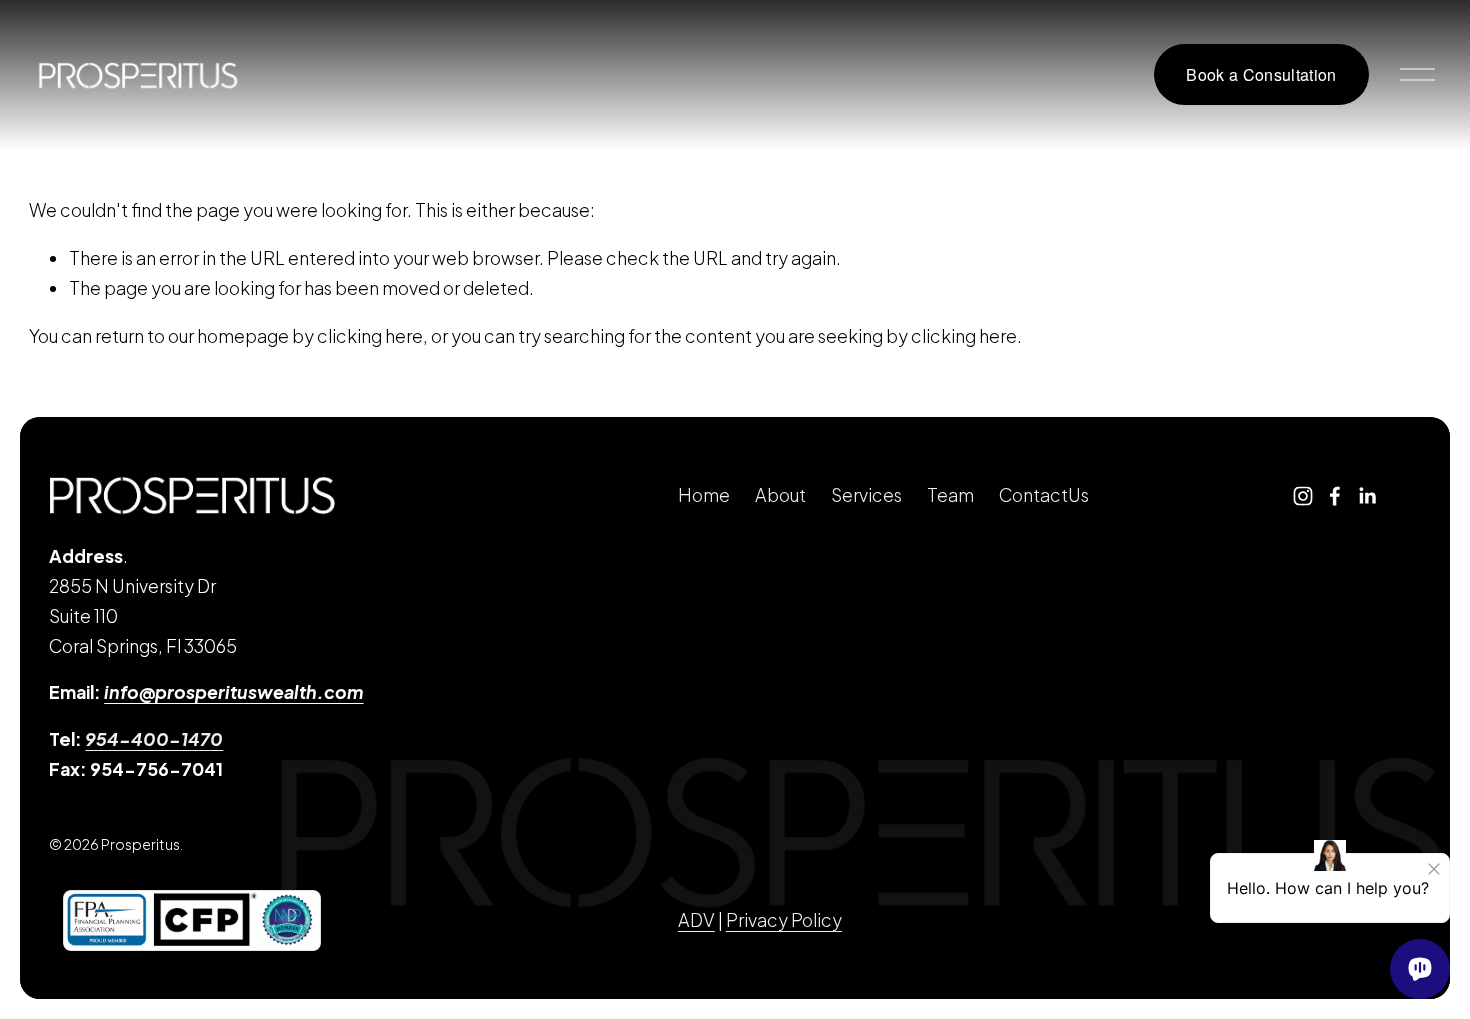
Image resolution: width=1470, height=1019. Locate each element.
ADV (696, 920)
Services (866, 495)
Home (704, 495)
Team (950, 495)
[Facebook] (1335, 496)
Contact (1033, 495)
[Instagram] (1303, 496)
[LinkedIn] (1367, 496)
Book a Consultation (1261, 74)
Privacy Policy (784, 920)
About (780, 495)
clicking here (370, 336)
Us (1078, 495)
